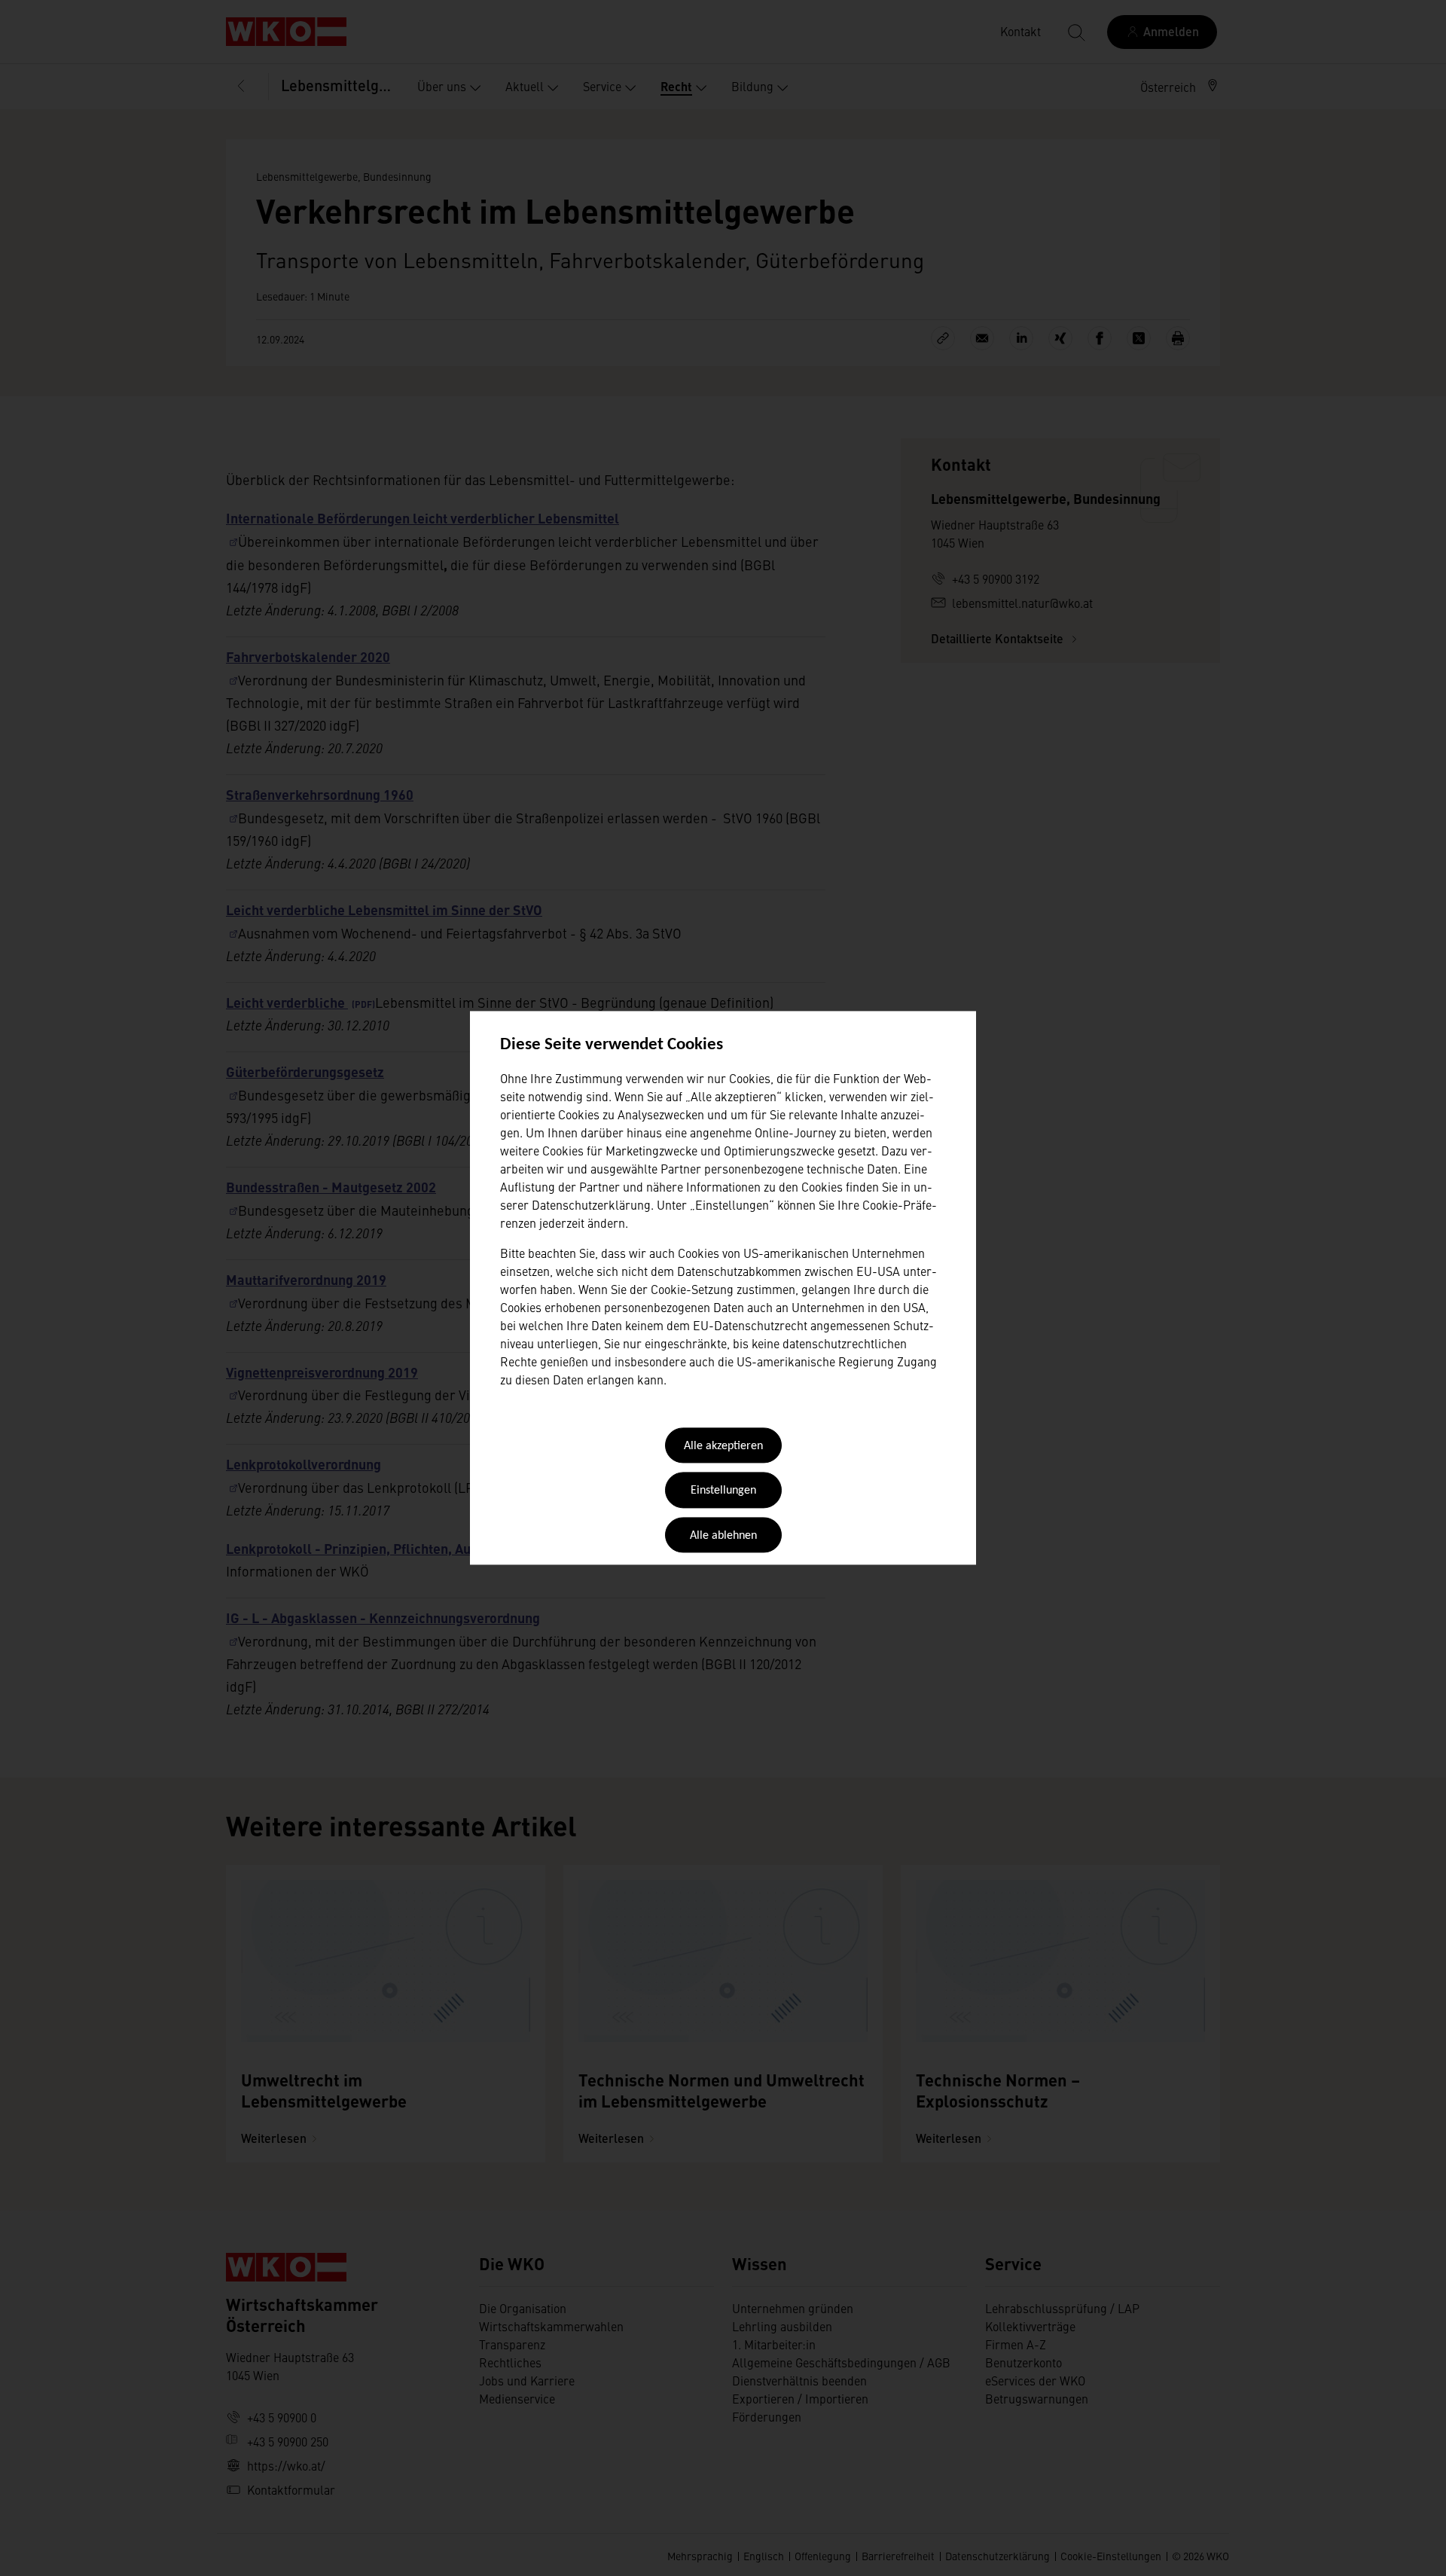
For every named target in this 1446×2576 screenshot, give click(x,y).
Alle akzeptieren (723, 1446)
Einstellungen (723, 1491)
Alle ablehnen (723, 1536)
